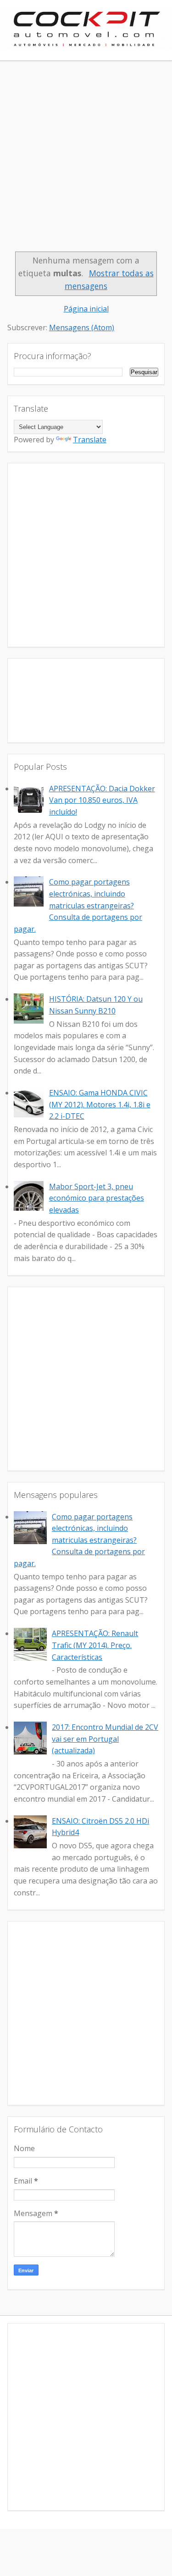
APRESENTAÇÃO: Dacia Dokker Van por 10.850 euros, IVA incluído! (102, 800)
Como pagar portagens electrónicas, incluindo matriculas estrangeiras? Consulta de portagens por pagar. (78, 905)
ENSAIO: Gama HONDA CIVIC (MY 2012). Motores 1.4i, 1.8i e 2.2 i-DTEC (100, 1104)
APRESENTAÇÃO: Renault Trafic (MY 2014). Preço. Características (95, 1645)
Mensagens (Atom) (82, 327)
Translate (90, 440)
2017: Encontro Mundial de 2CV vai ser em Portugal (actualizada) (105, 1739)
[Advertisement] (86, 161)
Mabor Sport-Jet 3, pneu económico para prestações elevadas (97, 1198)
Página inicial (86, 309)
